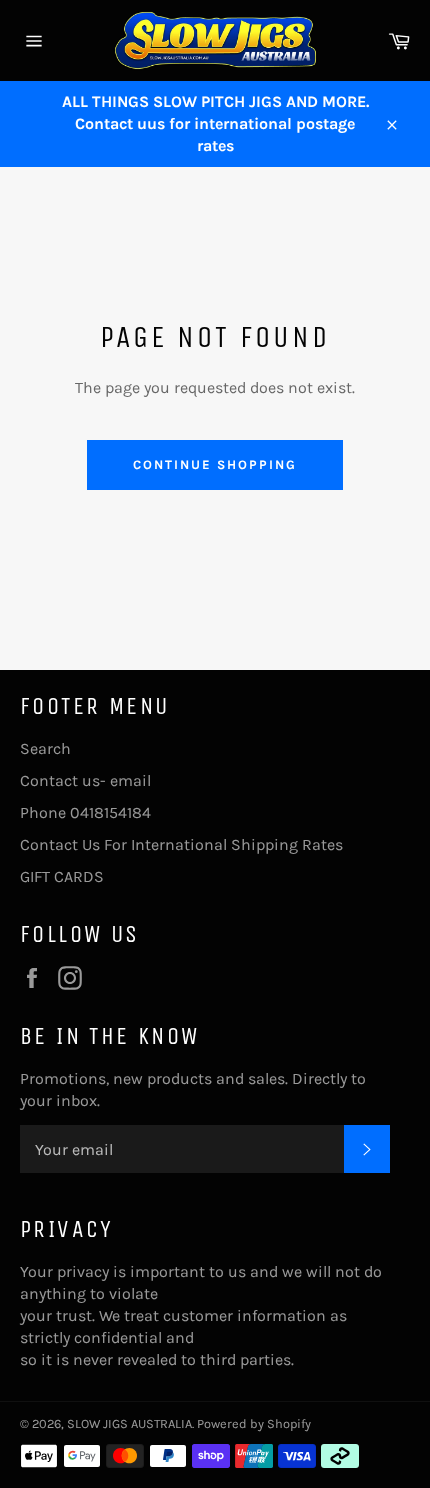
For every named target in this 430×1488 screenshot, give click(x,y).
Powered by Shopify (254, 1423)
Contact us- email (85, 780)
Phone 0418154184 (85, 812)
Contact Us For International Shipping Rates (181, 844)
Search (45, 748)
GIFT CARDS (62, 876)
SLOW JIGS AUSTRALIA (129, 1423)
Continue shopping (214, 464)
